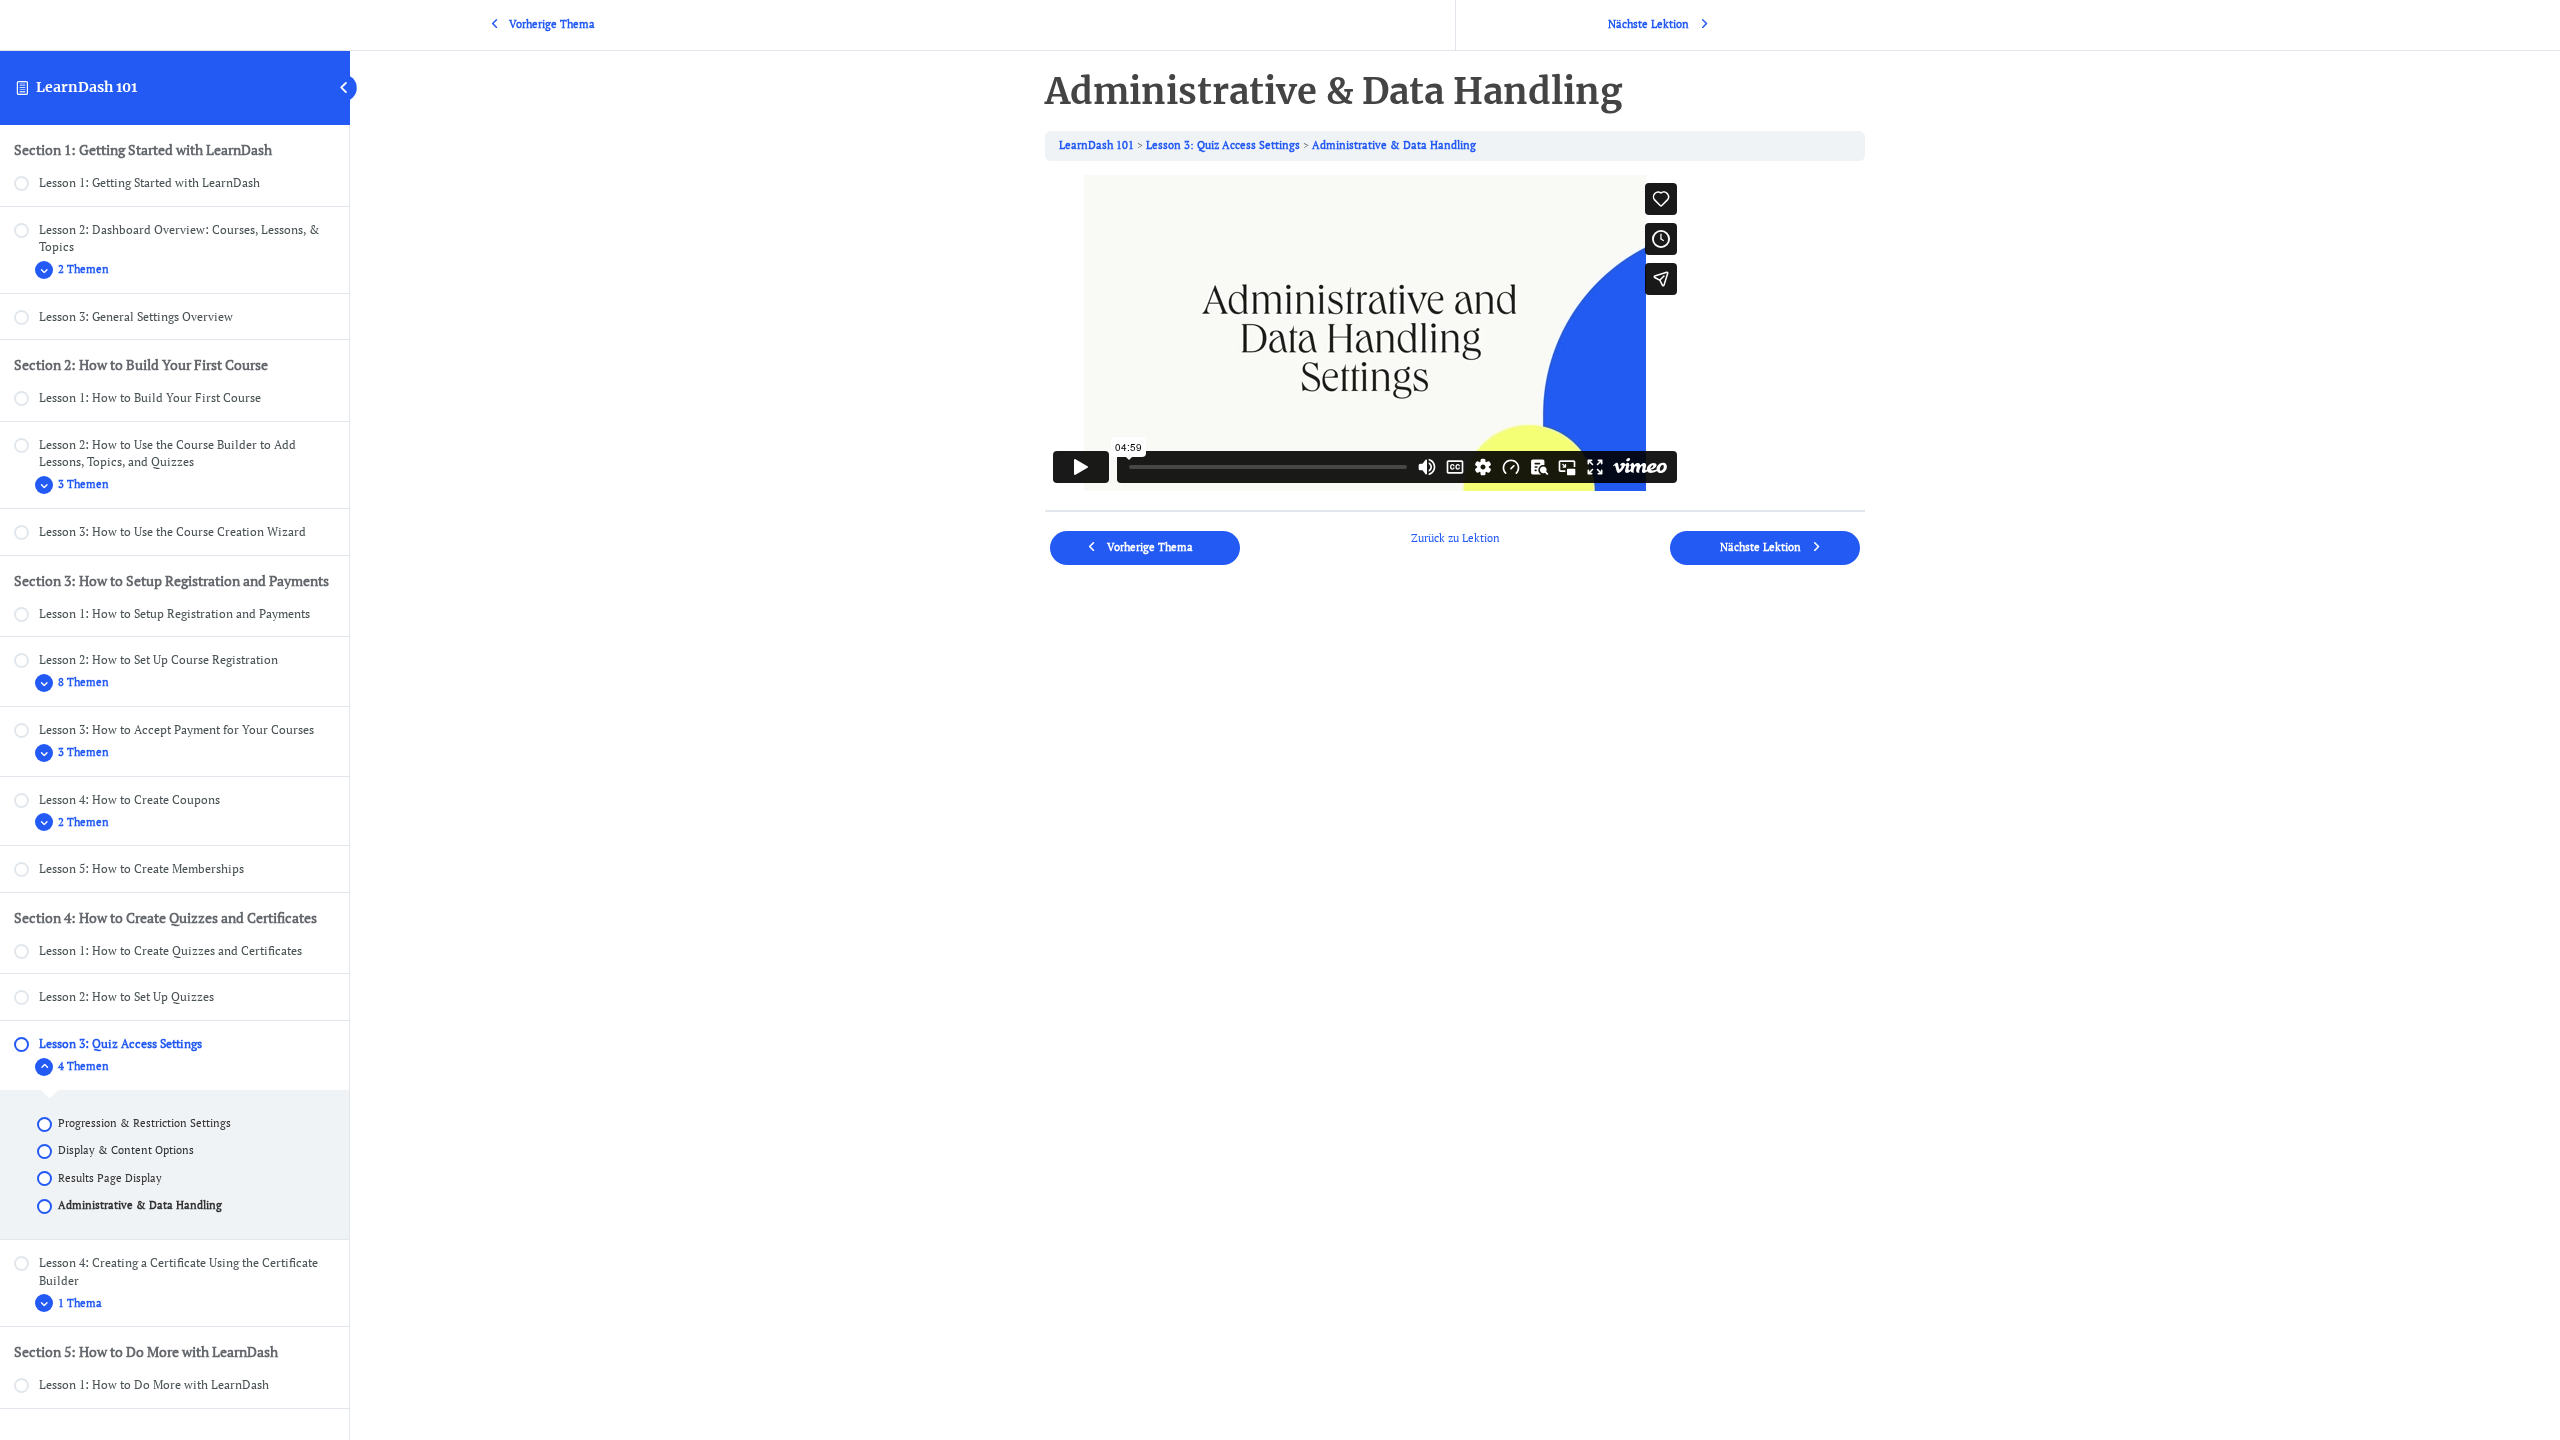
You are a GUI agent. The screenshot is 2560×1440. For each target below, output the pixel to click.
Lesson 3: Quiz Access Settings (1223, 145)
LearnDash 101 (86, 87)
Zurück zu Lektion (1455, 538)
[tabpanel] (1455, 335)
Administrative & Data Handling (1394, 145)
